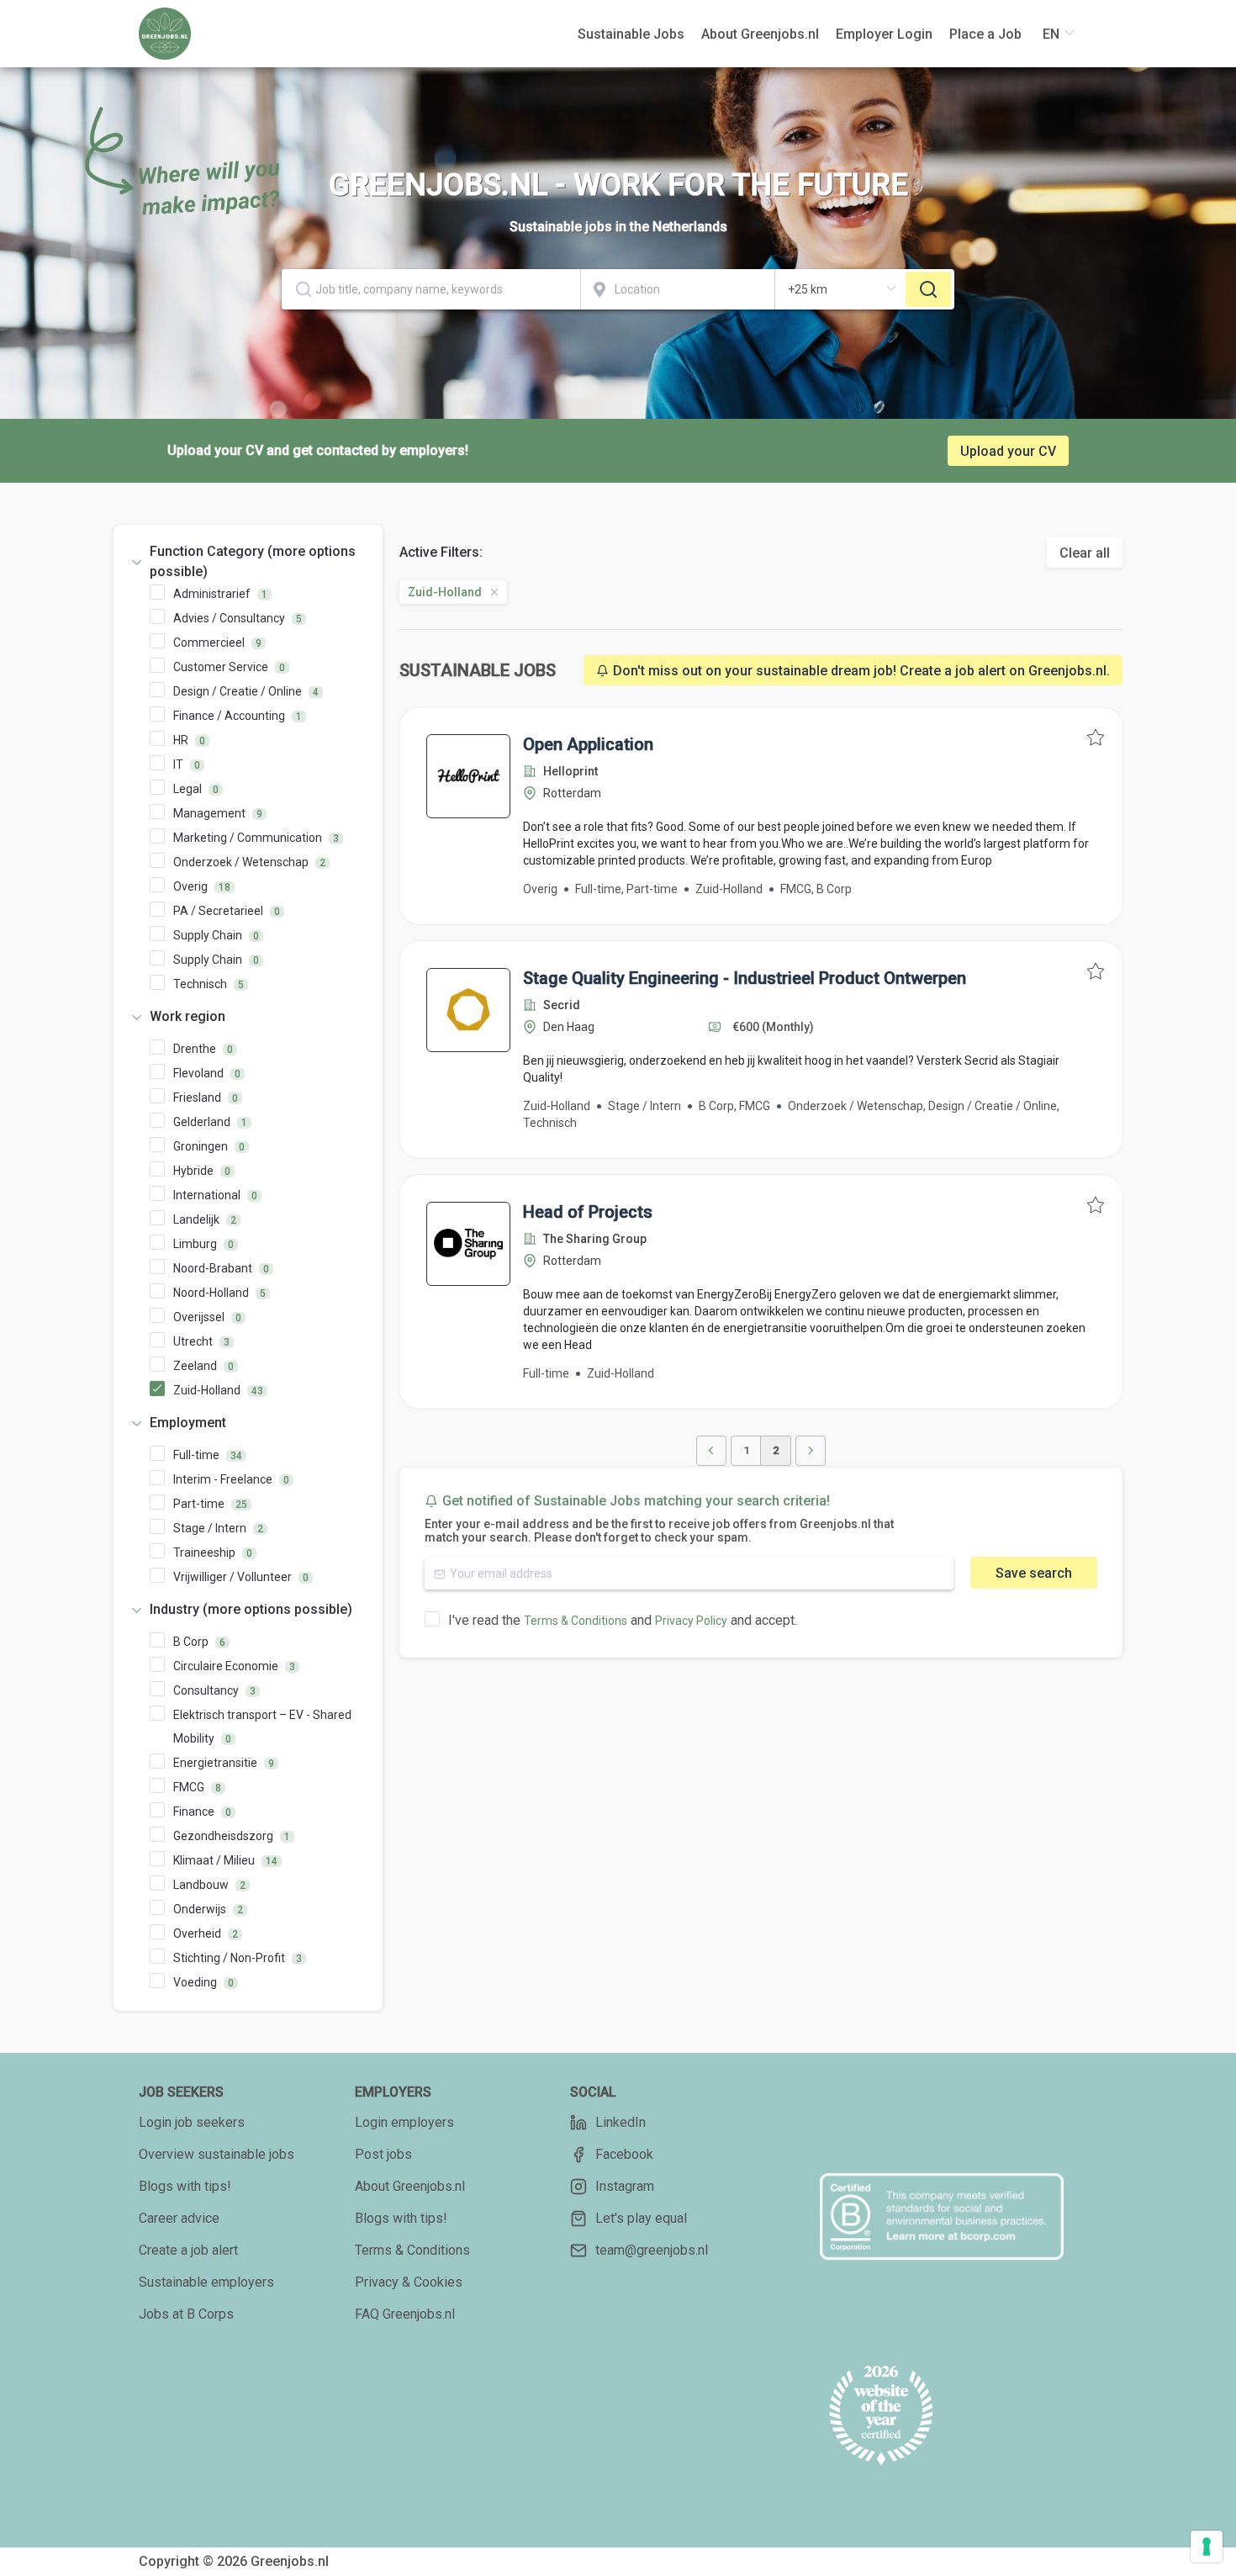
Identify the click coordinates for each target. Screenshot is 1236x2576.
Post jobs (383, 2154)
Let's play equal (641, 2218)
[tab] (248, 562)
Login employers (404, 2122)
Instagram (625, 2186)
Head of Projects (588, 1212)
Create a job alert (188, 2250)
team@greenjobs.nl (652, 2250)
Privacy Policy (691, 1621)
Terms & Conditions (576, 1621)
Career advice (179, 2218)
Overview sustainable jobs (217, 2154)
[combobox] (431, 289)
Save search (1034, 1573)
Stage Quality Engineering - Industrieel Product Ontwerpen (745, 978)
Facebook (624, 2154)
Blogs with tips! (185, 2186)
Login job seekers (192, 2122)
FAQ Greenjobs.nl (405, 2314)
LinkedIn (621, 2122)
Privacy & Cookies (409, 2282)
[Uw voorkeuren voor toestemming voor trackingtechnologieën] (1207, 2547)
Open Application (588, 744)
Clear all (1085, 553)
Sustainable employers (206, 2282)
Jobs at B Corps (186, 2314)
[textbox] (431, 289)
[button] (248, 562)
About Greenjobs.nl (410, 2186)
